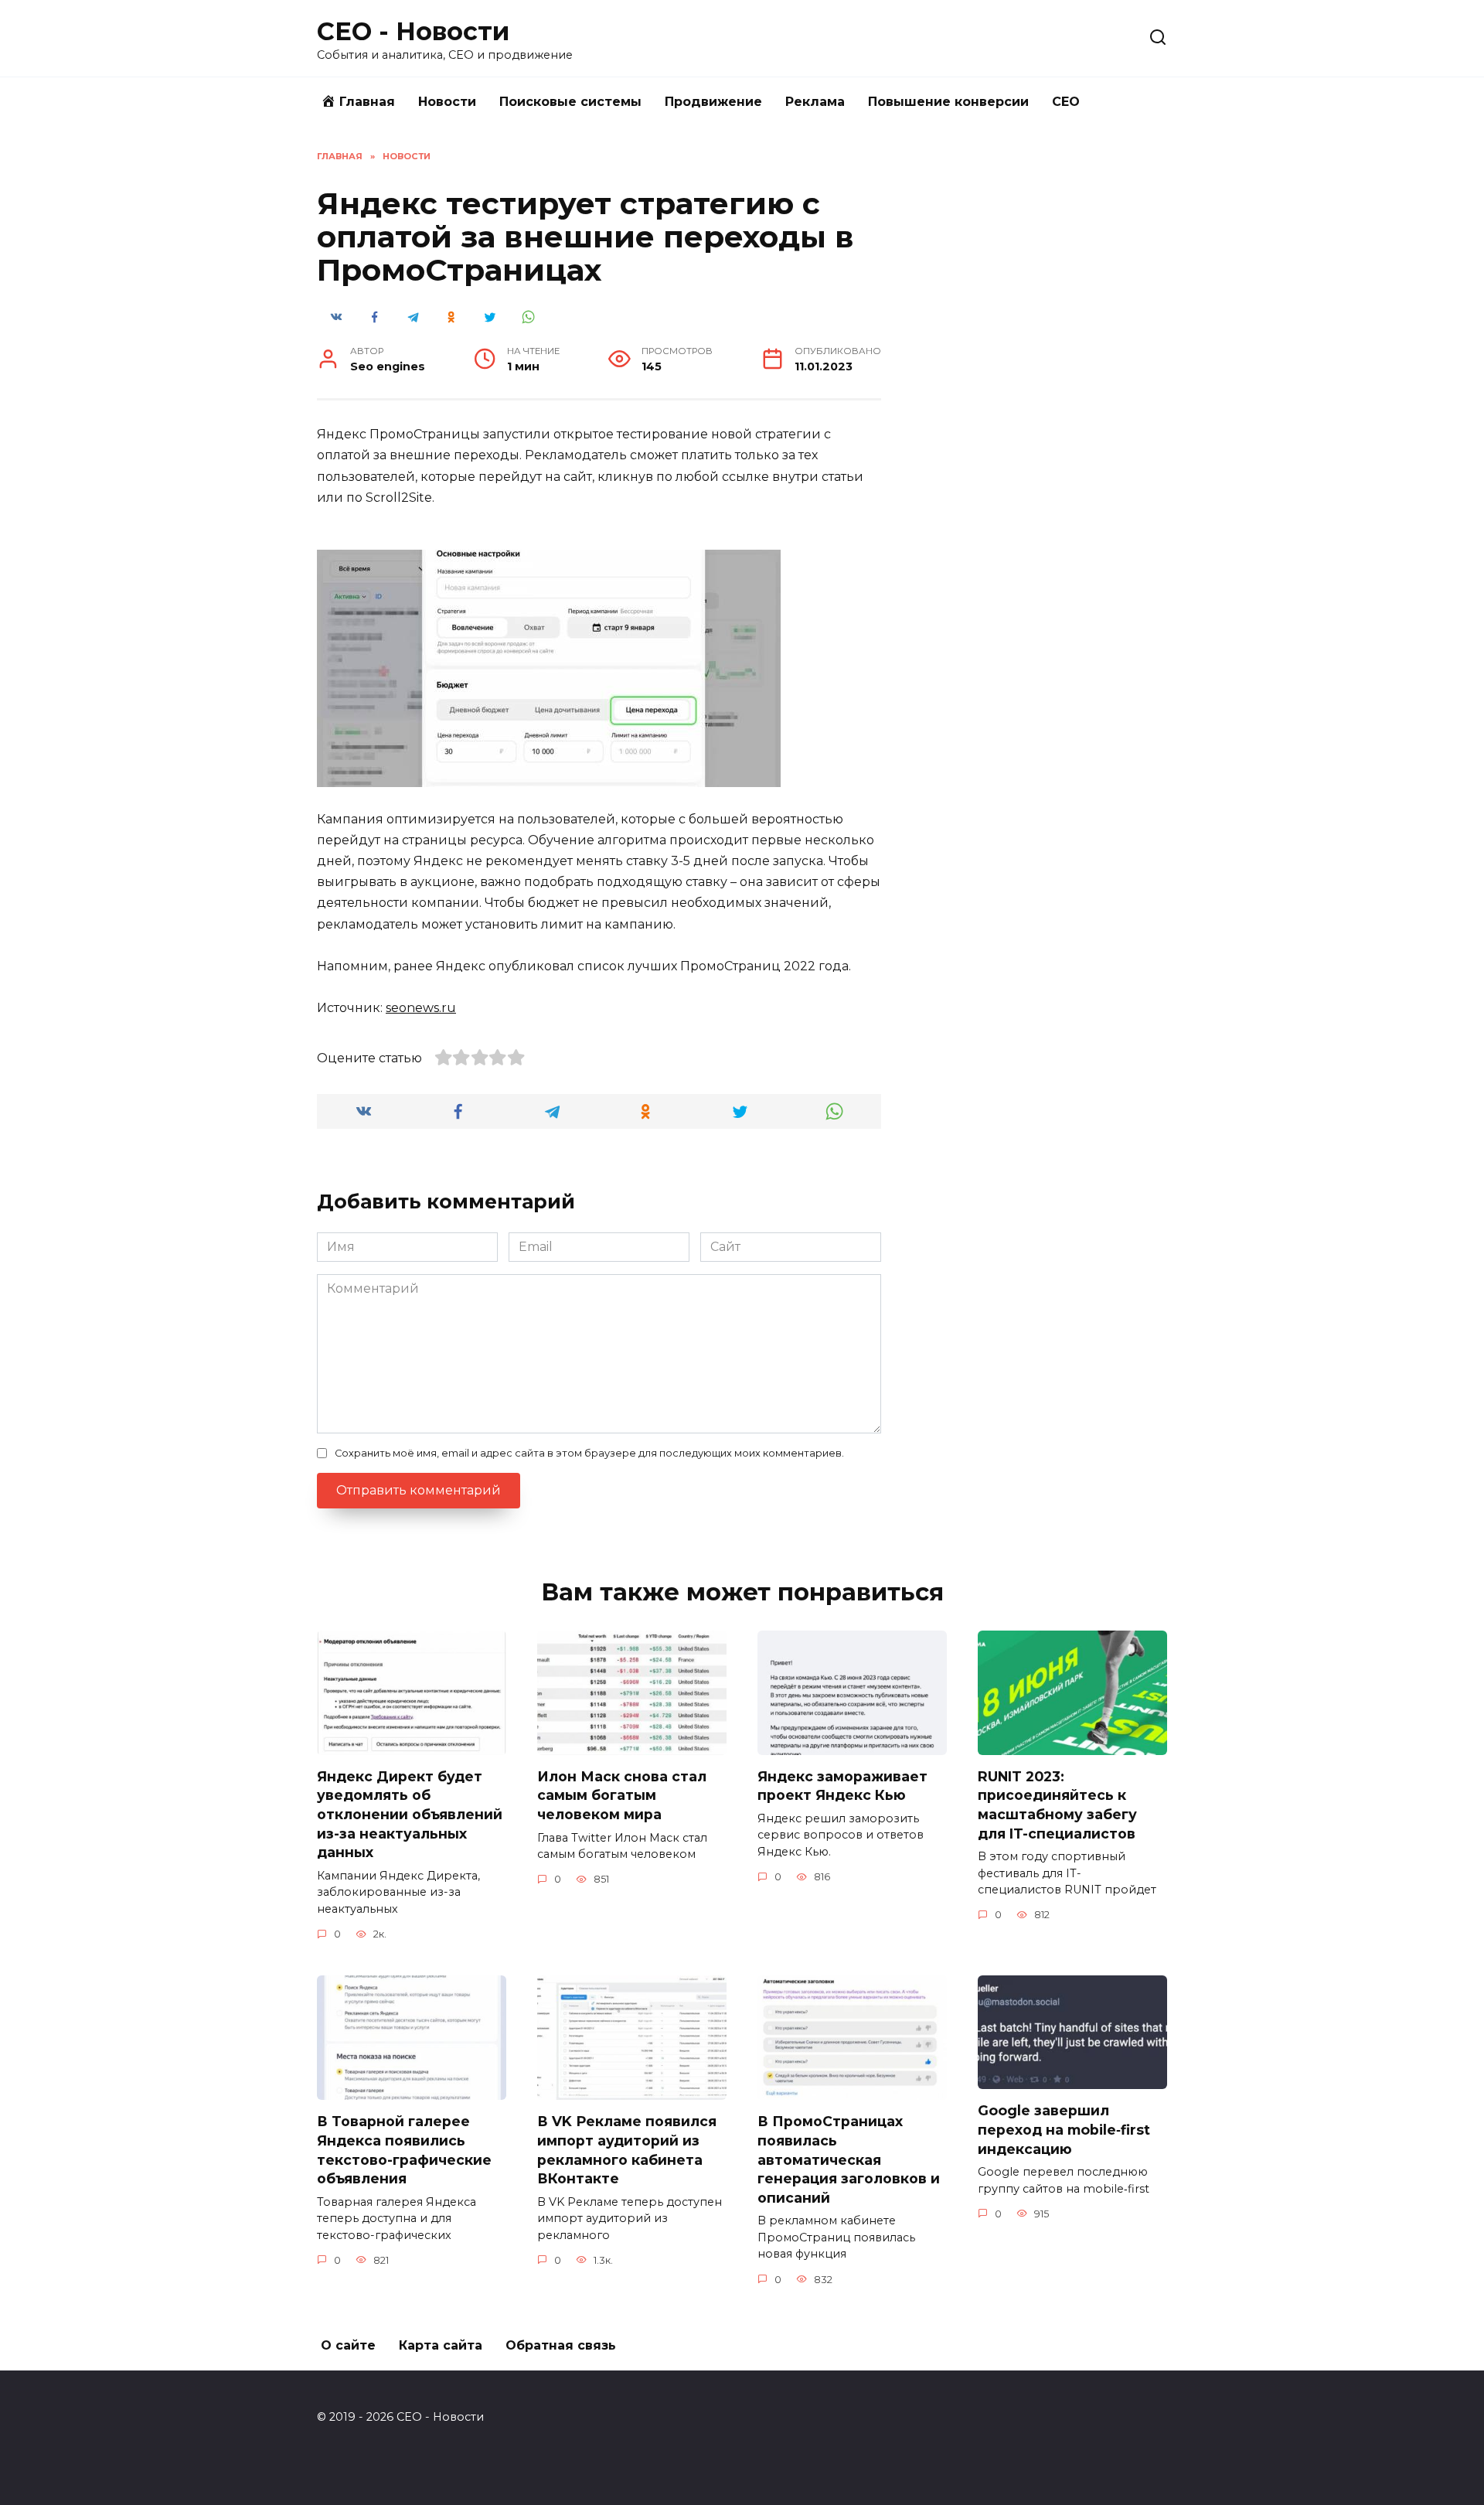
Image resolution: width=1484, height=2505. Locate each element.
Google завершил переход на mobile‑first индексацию (1064, 2129)
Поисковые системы (570, 102)
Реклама (815, 102)
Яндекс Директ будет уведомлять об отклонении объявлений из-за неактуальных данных (410, 1815)
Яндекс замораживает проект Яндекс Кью (842, 1786)
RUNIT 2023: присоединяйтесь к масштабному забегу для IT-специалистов (1057, 1805)
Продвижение (713, 102)
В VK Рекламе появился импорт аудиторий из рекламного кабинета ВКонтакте (627, 2150)
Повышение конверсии (948, 102)
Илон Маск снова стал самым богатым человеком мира (622, 1795)
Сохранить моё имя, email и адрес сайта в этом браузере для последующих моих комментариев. (589, 1453)
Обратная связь (561, 2345)
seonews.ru (421, 1008)
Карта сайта (441, 2345)
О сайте (348, 2345)
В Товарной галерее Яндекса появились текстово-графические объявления (404, 2150)
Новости (447, 102)
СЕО (1066, 102)
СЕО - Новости (413, 31)
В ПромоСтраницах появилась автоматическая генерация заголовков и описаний (849, 2159)
